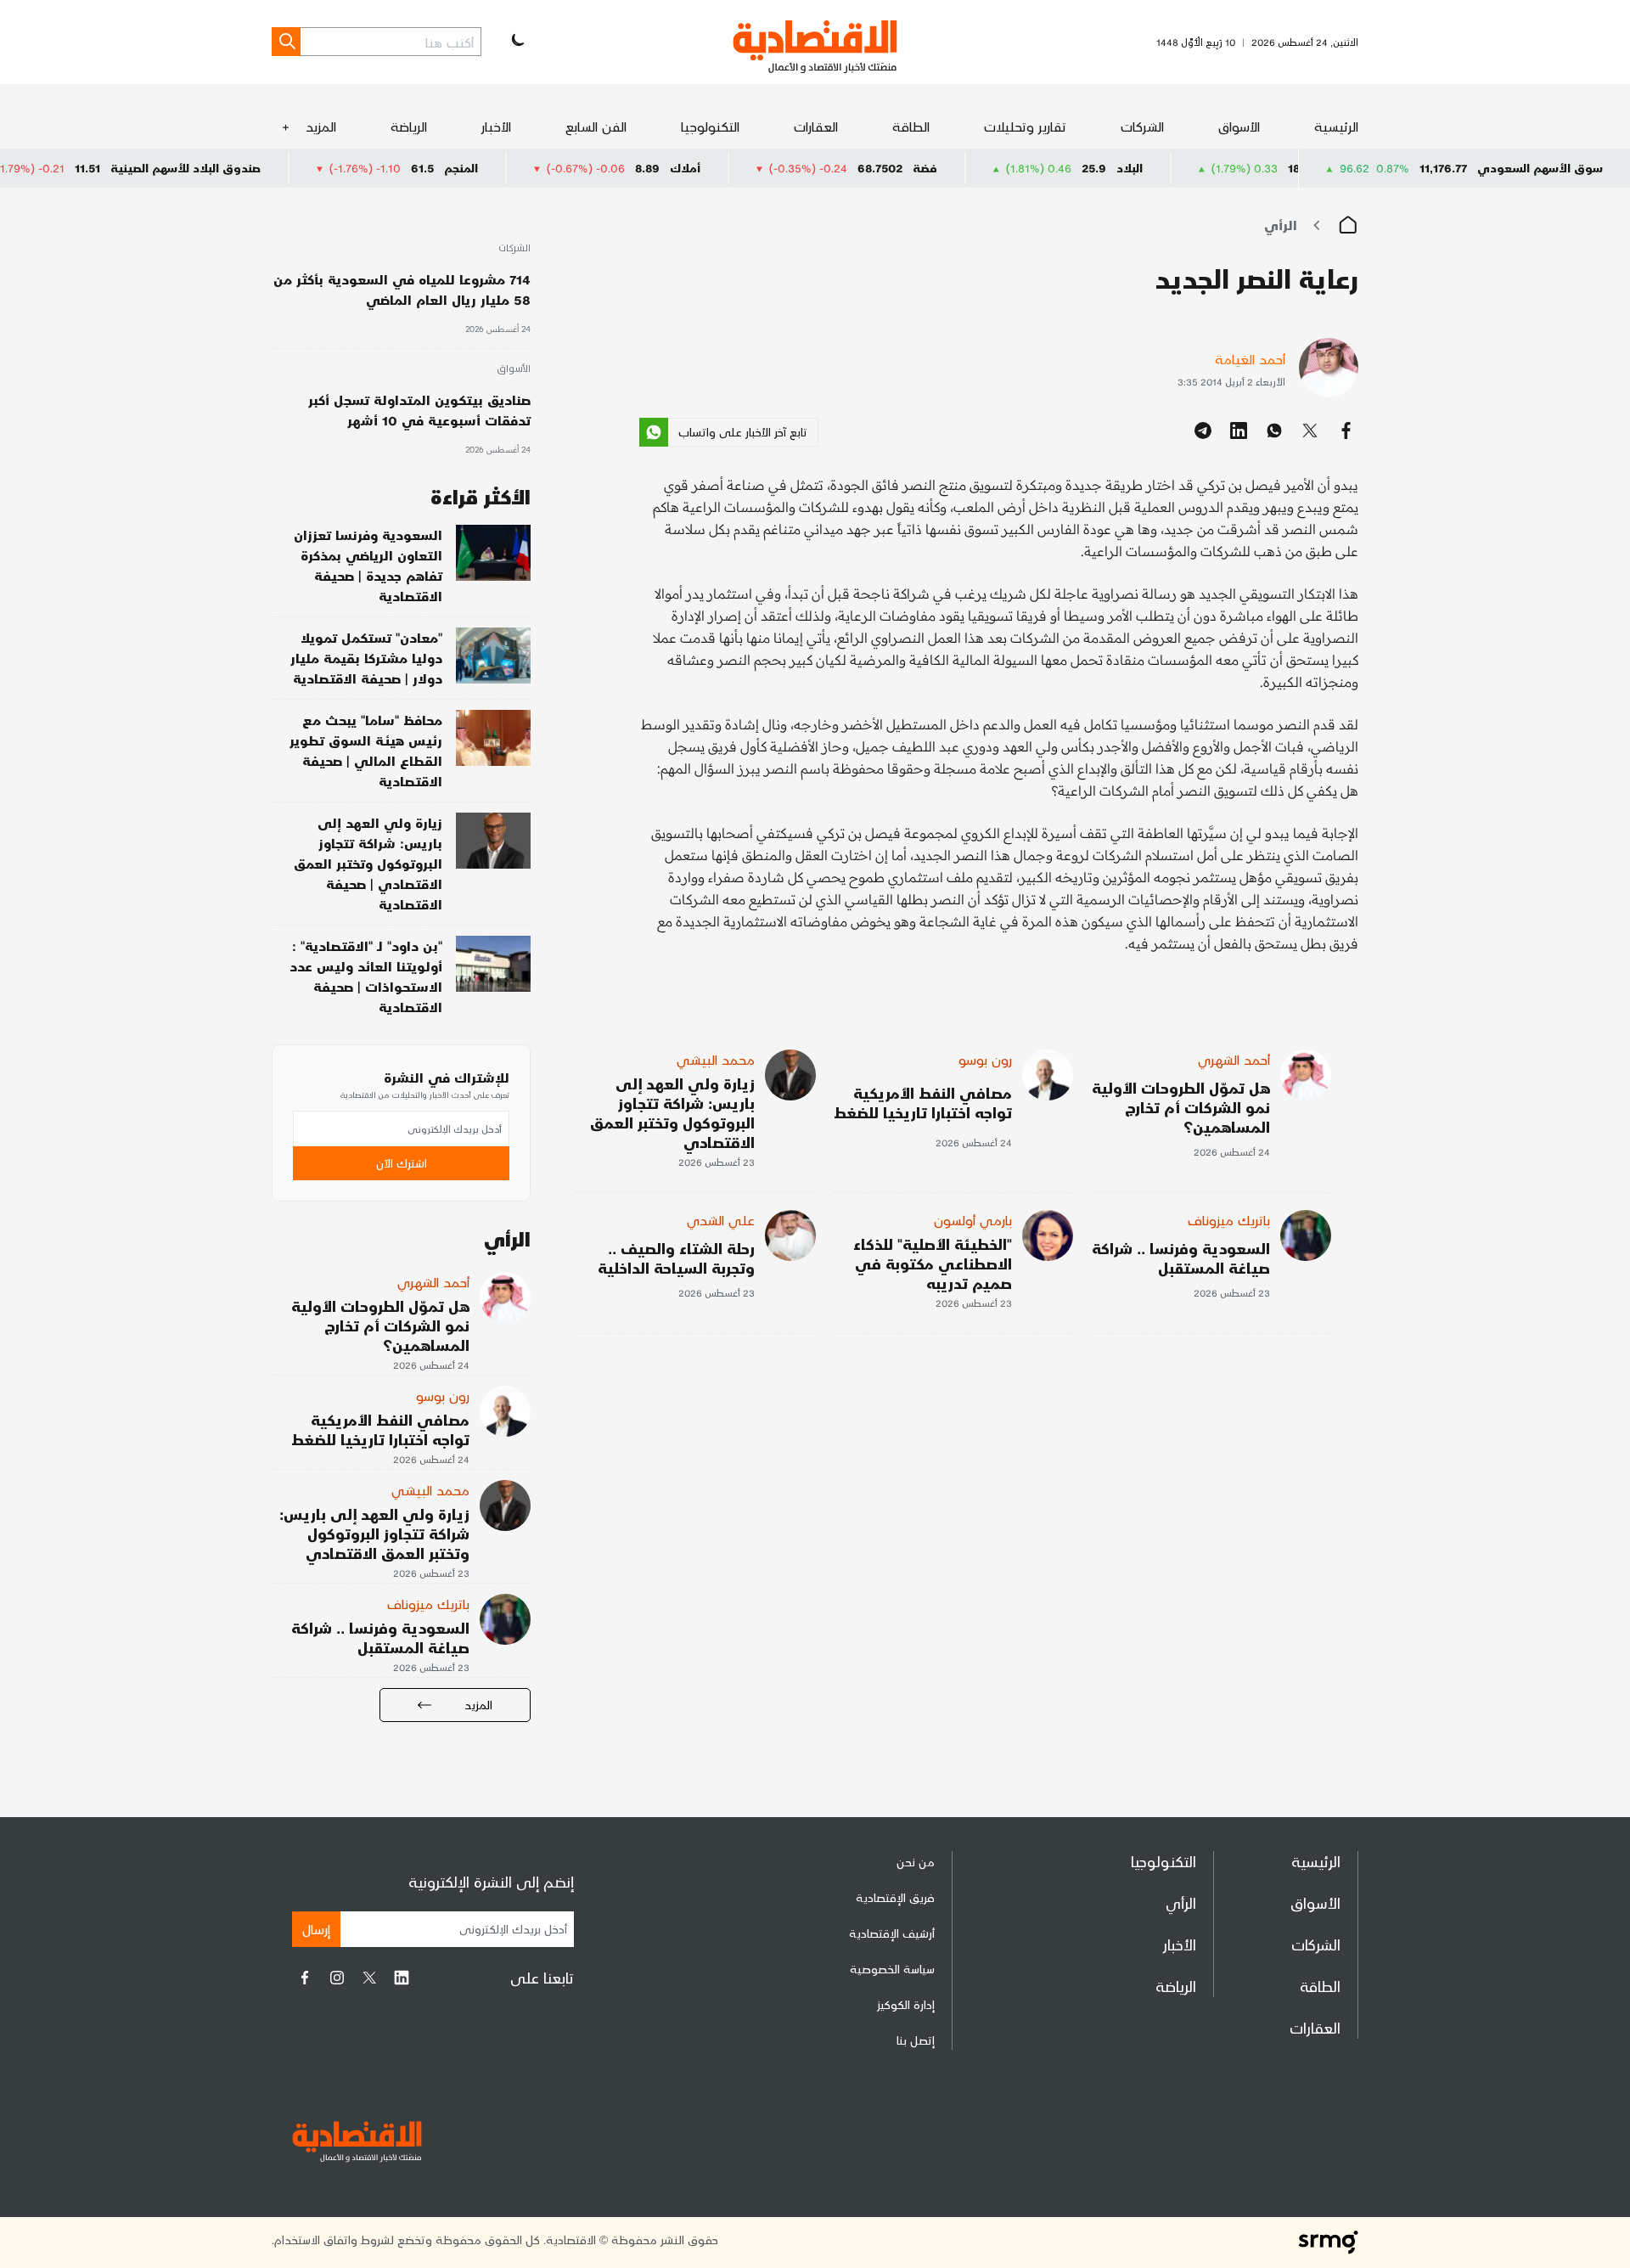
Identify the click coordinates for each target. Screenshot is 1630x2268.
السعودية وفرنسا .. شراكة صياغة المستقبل (1181, 1258)
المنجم (534, 168)
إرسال (316, 1929)
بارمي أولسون (973, 1220)
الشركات (1142, 126)
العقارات (816, 126)
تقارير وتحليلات (1025, 126)
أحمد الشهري (1234, 1059)
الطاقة (911, 126)
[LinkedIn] (402, 1978)
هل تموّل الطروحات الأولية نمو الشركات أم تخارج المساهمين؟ (1181, 1107)
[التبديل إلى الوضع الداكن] (516, 42)
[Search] (286, 42)
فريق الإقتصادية (895, 1897)
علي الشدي (721, 1220)
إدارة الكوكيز (906, 2004)
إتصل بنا (916, 2040)
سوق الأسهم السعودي (1540, 168)
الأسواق (1239, 126)
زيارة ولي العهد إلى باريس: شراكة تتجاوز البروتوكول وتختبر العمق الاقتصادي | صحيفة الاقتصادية (368, 863)
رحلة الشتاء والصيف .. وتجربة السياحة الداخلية (676, 1258)
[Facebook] (305, 1978)
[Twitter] (369, 1978)
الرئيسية (1336, 126)
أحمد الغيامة (1250, 359)
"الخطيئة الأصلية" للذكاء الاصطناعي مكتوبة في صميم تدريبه (933, 1263)
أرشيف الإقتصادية (892, 1933)
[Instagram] (337, 1978)
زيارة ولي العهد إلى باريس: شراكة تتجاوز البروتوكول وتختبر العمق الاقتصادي (672, 1112)
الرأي (1281, 225)
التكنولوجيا (710, 126)
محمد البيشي (716, 1059)
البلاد (1203, 168)
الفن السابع (596, 126)
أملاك (758, 168)
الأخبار (496, 126)
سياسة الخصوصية (892, 1969)
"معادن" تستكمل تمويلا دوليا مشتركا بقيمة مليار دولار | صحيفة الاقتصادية (366, 658)
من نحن (916, 1862)
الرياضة (409, 126)
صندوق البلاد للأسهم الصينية (259, 168)
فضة (998, 168)
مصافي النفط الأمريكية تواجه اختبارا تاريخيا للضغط (923, 1102)
